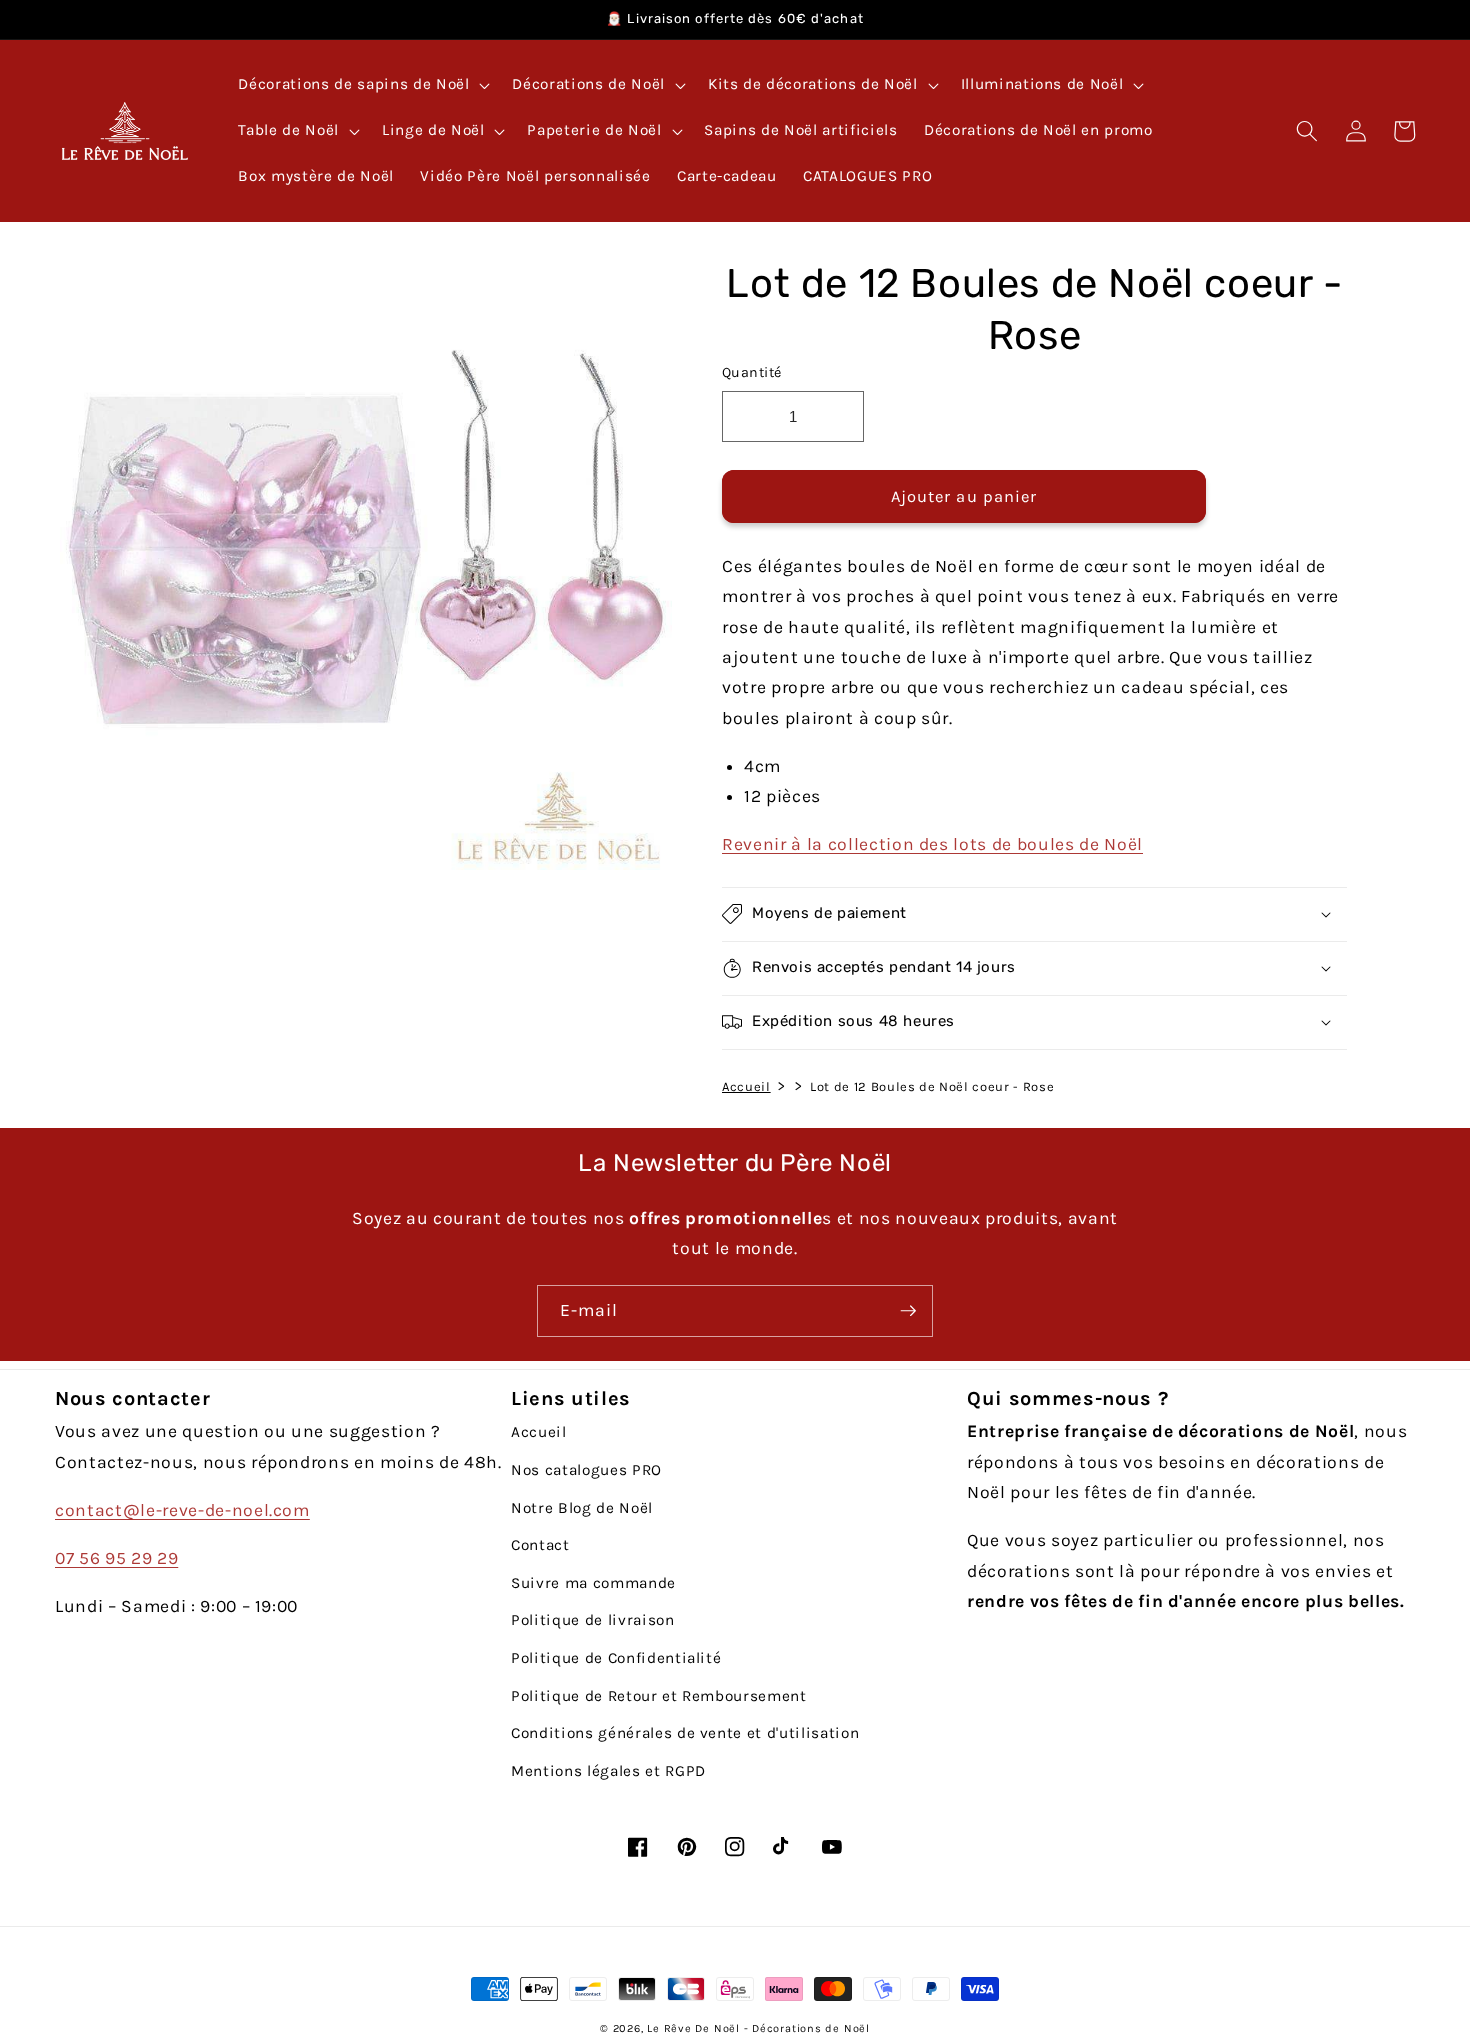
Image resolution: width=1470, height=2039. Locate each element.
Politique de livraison (593, 1620)
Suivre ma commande (593, 1583)
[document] (361, 568)
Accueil (746, 1085)
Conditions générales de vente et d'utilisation (685, 1733)
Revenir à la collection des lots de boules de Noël (932, 843)
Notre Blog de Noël (582, 1508)
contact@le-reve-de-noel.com (182, 1510)
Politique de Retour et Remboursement (659, 1696)
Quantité (752, 372)
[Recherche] (1307, 131)
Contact (540, 1545)
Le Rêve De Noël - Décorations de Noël (758, 2028)
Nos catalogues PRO (586, 1470)
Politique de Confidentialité (616, 1658)
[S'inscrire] (908, 1311)
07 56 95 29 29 (116, 1558)
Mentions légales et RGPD (608, 1771)
